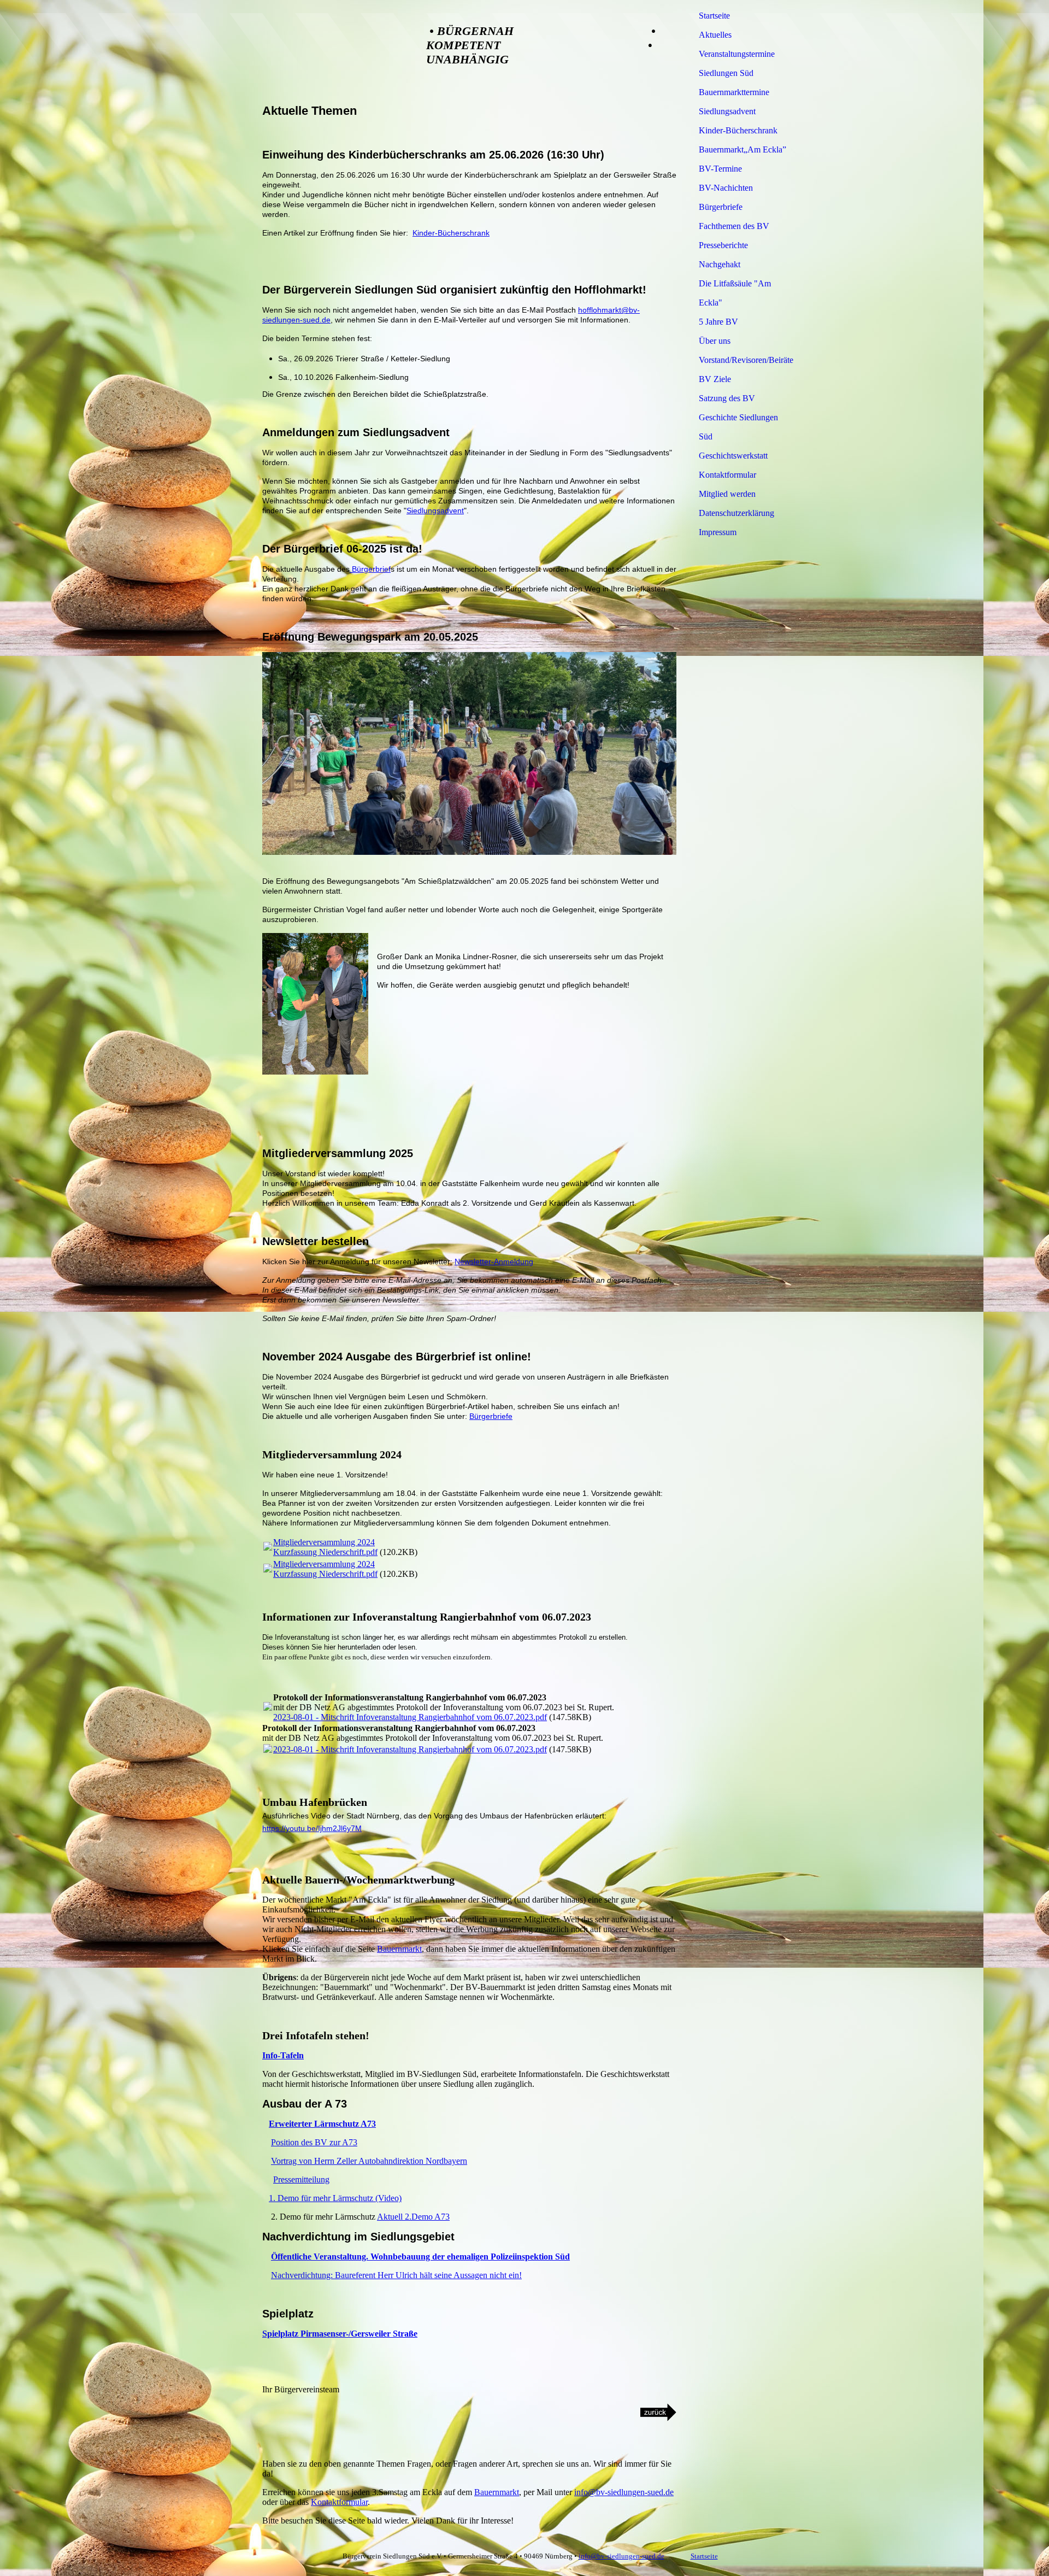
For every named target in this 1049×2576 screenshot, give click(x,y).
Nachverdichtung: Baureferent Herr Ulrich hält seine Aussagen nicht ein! (396, 2275)
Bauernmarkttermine (734, 92)
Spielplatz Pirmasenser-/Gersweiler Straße (340, 2334)
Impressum (718, 532)
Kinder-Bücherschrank (451, 233)
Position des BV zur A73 (314, 2142)
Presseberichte (723, 245)
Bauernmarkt (399, 1949)
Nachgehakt (720, 264)
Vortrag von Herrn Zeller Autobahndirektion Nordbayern (369, 2161)
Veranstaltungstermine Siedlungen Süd (737, 63)
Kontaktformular (339, 2502)
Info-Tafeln (283, 2055)
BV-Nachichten (726, 188)
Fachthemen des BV (734, 226)
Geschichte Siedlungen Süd (738, 427)
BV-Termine (720, 169)
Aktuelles (715, 35)
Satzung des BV (727, 398)
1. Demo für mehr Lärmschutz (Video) (335, 2198)
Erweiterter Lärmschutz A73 (322, 2124)
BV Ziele (715, 379)
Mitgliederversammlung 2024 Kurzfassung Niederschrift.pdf (325, 1547)
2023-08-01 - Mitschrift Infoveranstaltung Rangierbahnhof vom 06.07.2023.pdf (410, 1717)
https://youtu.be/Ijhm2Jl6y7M (312, 1828)
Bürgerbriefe (491, 1416)
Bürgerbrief (370, 569)
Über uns (715, 341)
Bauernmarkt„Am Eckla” (742, 149)
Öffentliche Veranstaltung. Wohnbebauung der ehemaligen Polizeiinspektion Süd (420, 2257)
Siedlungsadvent (435, 510)
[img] (333, 51)
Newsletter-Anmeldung (494, 1261)
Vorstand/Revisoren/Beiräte (745, 360)
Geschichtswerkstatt (733, 456)
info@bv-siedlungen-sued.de (624, 2492)
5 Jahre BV (718, 322)
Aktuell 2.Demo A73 (413, 2217)
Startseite (714, 16)
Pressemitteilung (301, 2179)
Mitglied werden (727, 494)
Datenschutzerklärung (736, 513)
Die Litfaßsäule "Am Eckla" (735, 293)
